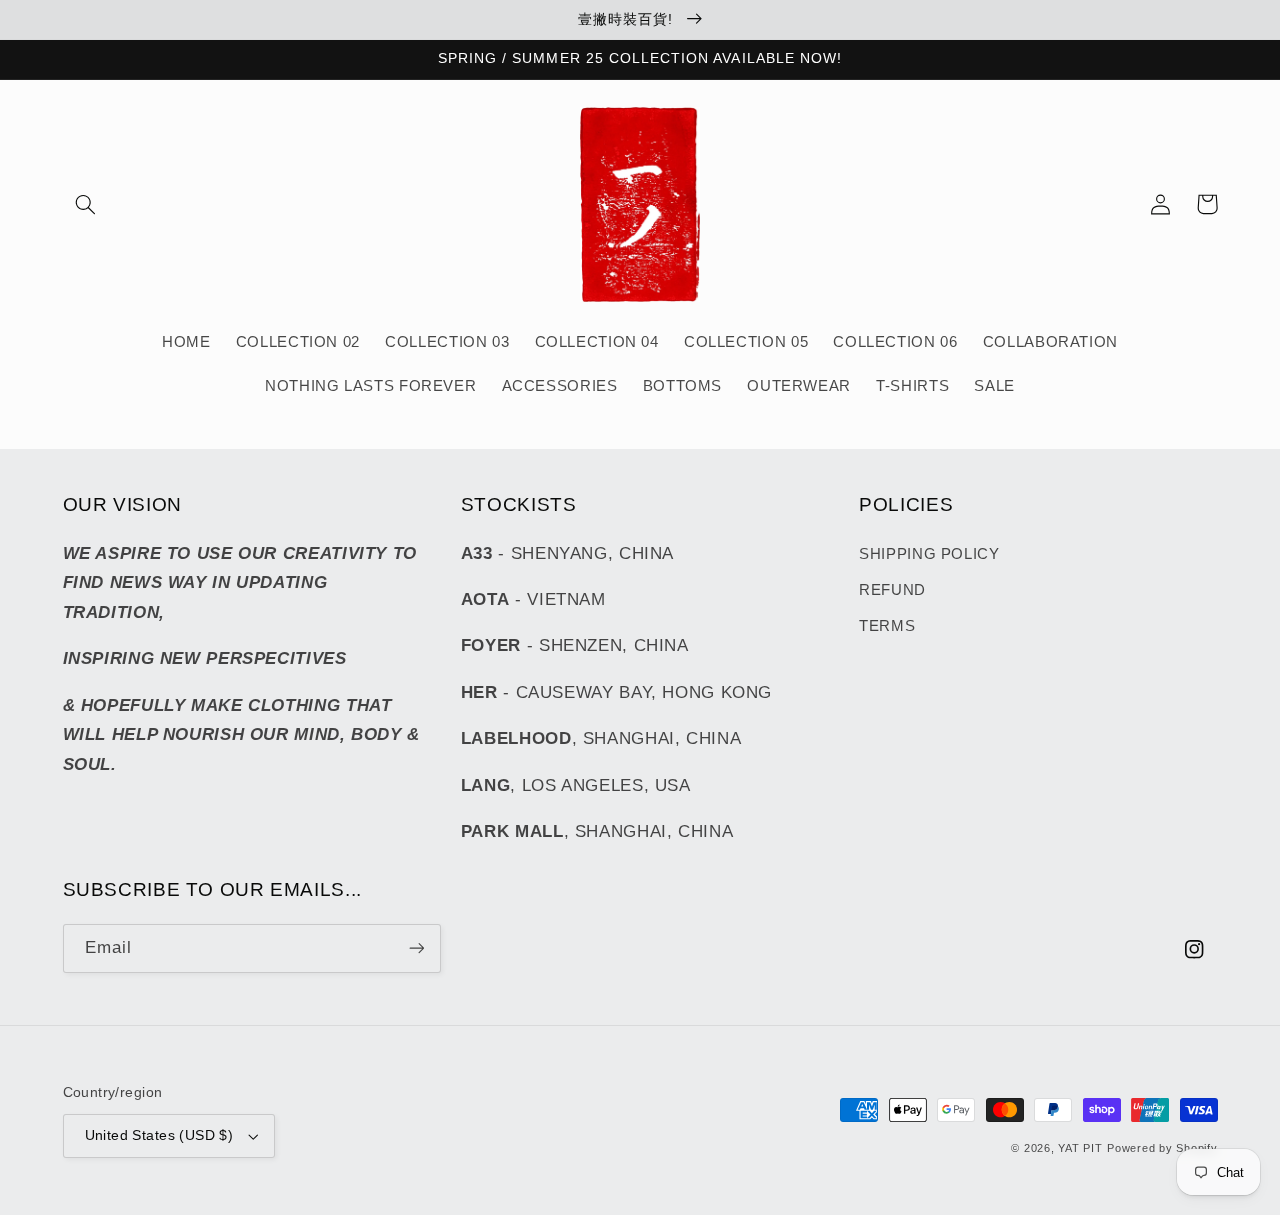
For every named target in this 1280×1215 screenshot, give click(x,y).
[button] (86, 204)
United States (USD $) (159, 1135)
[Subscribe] (416, 948)
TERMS (887, 626)
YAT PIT (1080, 1148)
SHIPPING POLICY (929, 554)
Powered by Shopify (1162, 1148)
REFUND (892, 590)
